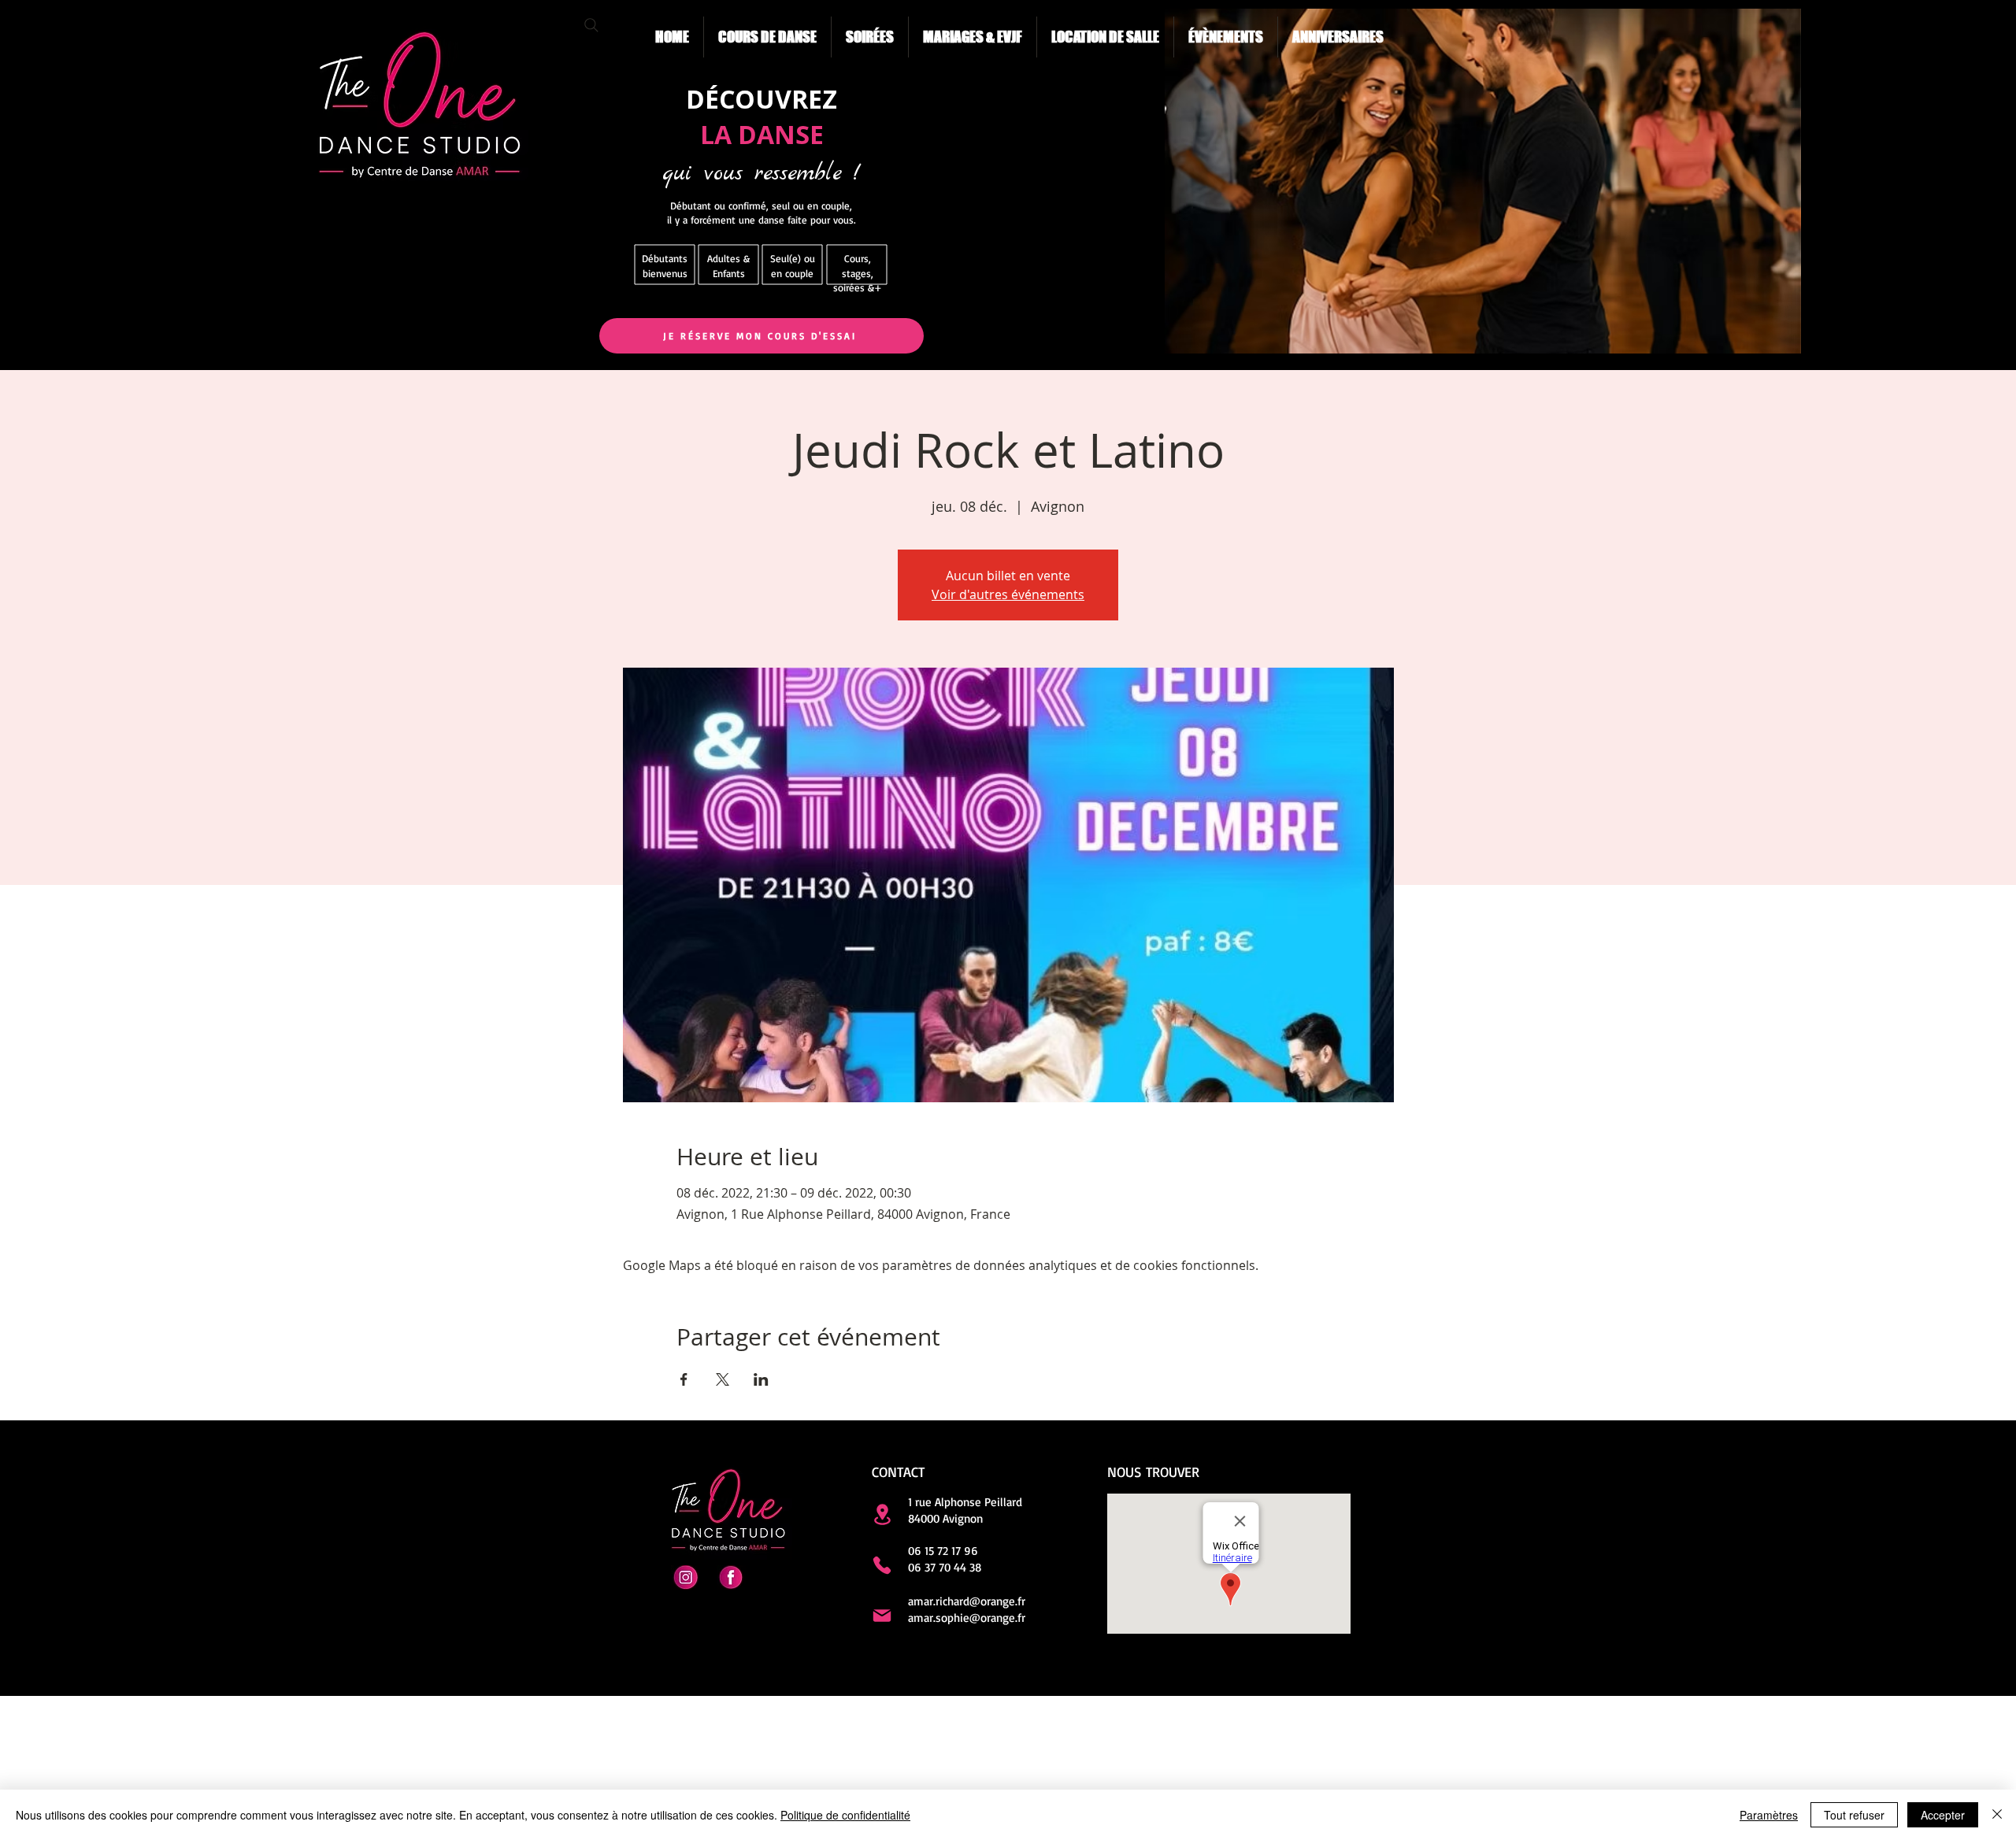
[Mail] (882, 1616)
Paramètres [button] (1769, 1815)
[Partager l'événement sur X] (723, 1379)
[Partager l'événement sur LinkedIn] (761, 1379)
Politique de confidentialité (845, 1815)
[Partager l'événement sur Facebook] (684, 1379)
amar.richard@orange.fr (967, 1601)
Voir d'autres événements (1008, 594)
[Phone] (882, 1565)
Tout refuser (1854, 1815)
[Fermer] (1997, 1815)
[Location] (882, 1514)
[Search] (591, 25)
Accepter (1943, 1815)
